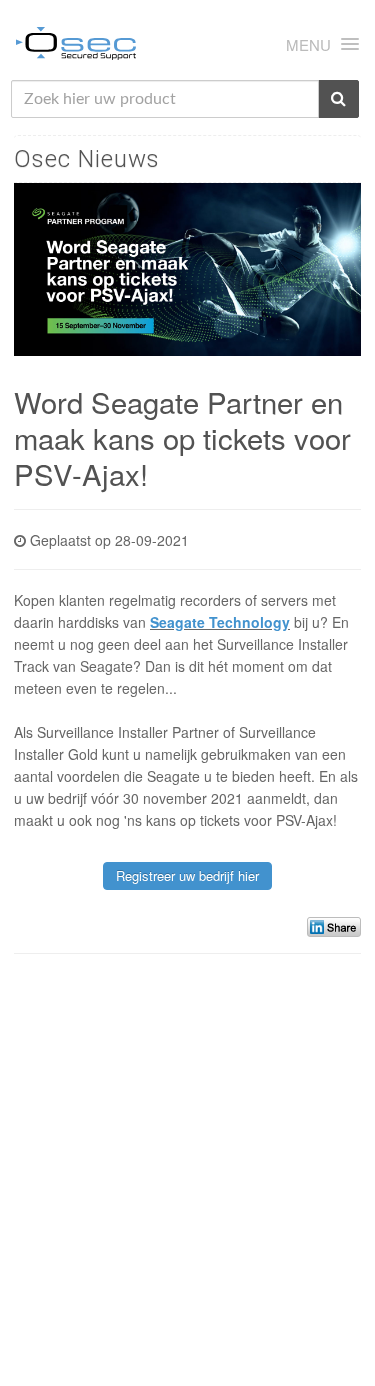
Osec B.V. (76, 47)
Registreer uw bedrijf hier (187, 875)
